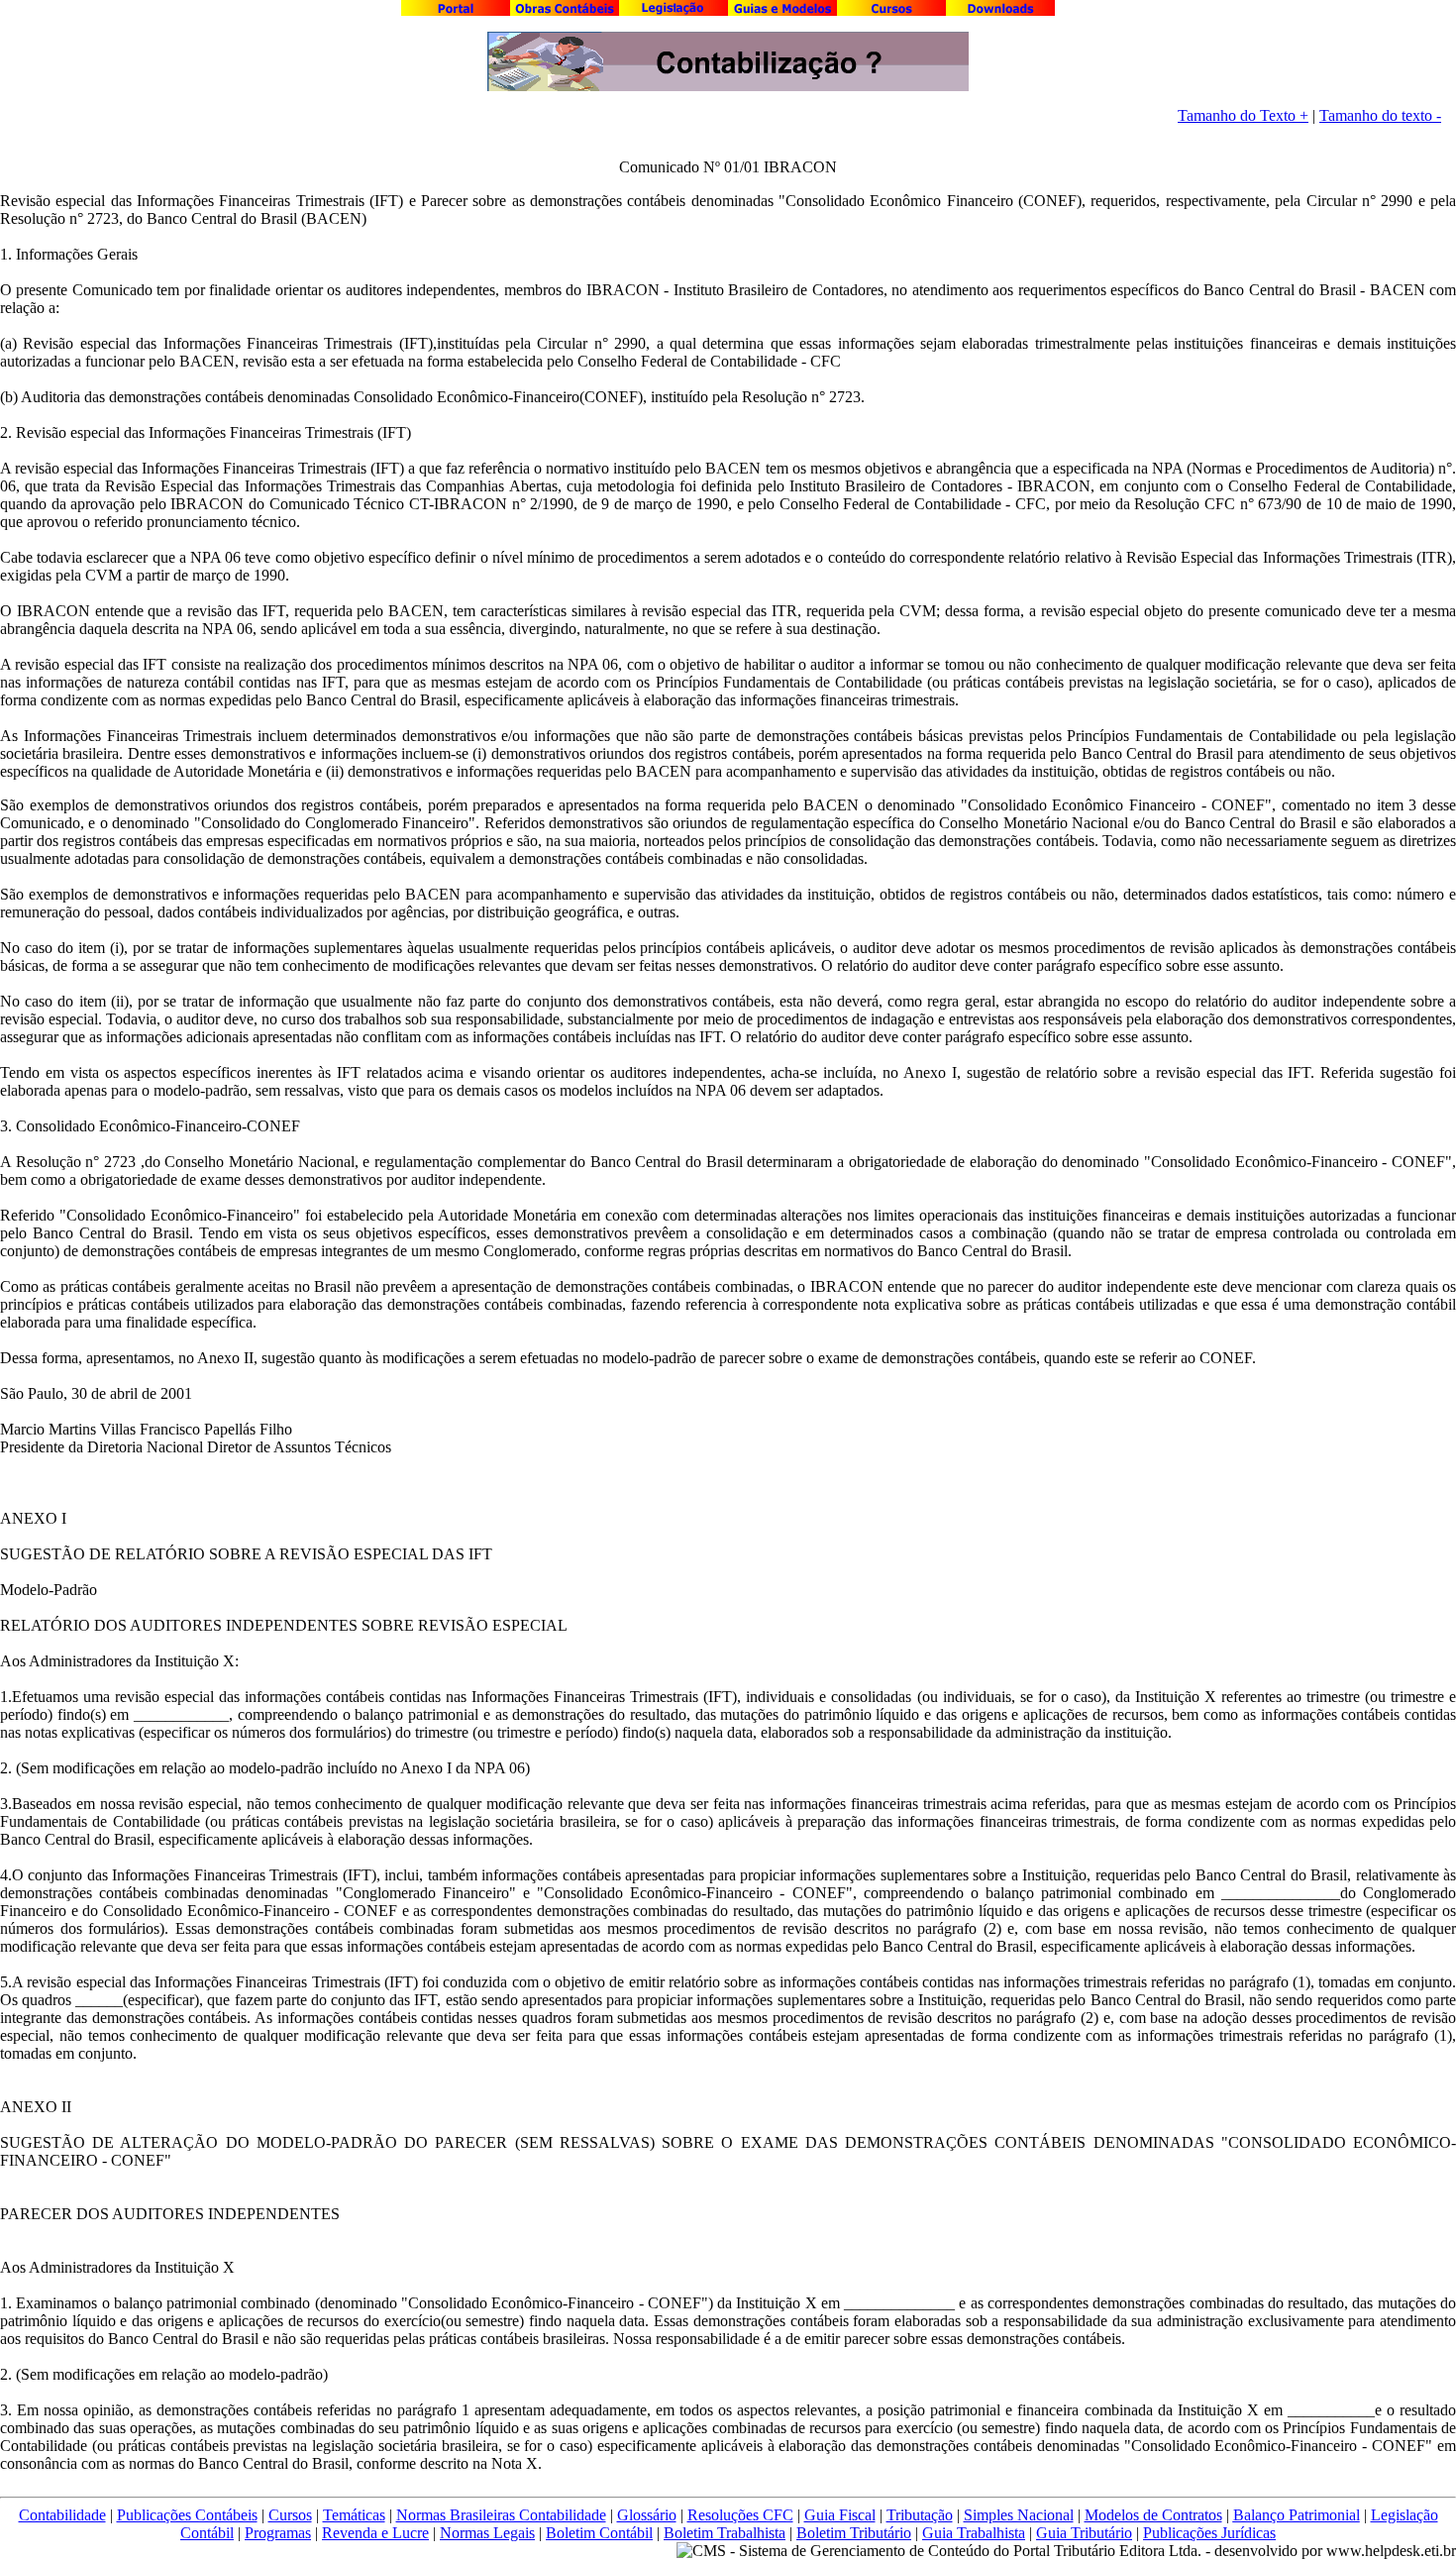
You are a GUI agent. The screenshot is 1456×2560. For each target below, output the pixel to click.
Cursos (290, 2515)
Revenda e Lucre (375, 2533)
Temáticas (354, 2515)
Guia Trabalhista (974, 2533)
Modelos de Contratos (1153, 2515)
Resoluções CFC (740, 2515)
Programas (278, 2533)
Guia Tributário (1084, 2533)
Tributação (920, 2515)
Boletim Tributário (854, 2533)
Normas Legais (487, 2533)
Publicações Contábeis (187, 2515)
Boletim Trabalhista (725, 2533)
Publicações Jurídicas (1209, 2533)
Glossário (647, 2515)
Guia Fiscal (840, 2515)
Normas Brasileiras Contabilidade (501, 2515)
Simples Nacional (1019, 2515)
